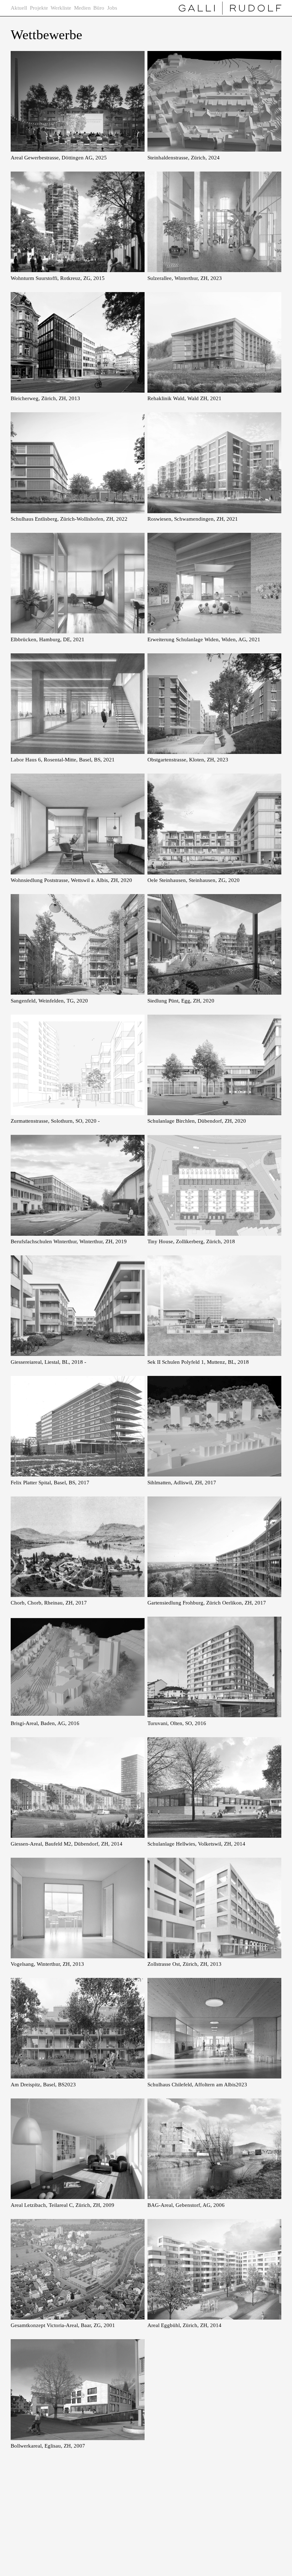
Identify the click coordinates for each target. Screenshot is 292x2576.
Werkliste (61, 8)
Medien (82, 8)
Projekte (39, 8)
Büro (99, 8)
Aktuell (19, 8)
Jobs (112, 8)
